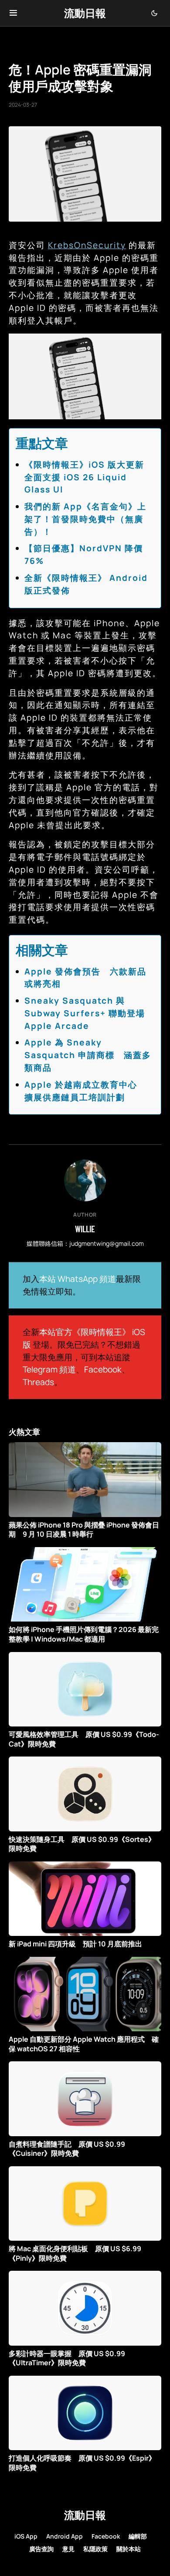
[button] (13, 13)
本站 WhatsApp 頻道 (78, 1279)
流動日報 (85, 13)
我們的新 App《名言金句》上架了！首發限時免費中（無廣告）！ (85, 519)
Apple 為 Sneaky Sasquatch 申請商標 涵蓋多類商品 (88, 1055)
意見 (68, 2549)
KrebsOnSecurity (87, 245)
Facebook (103, 1369)
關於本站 (129, 2549)
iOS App (26, 2536)
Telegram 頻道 (49, 1369)
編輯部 (138, 2536)
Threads (38, 1382)
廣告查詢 (41, 2549)
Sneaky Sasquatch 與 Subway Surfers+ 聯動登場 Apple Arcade (85, 1013)
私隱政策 (95, 2549)
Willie (85, 1229)
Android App (65, 2536)
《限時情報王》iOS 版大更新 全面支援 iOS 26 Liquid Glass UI (89, 477)
